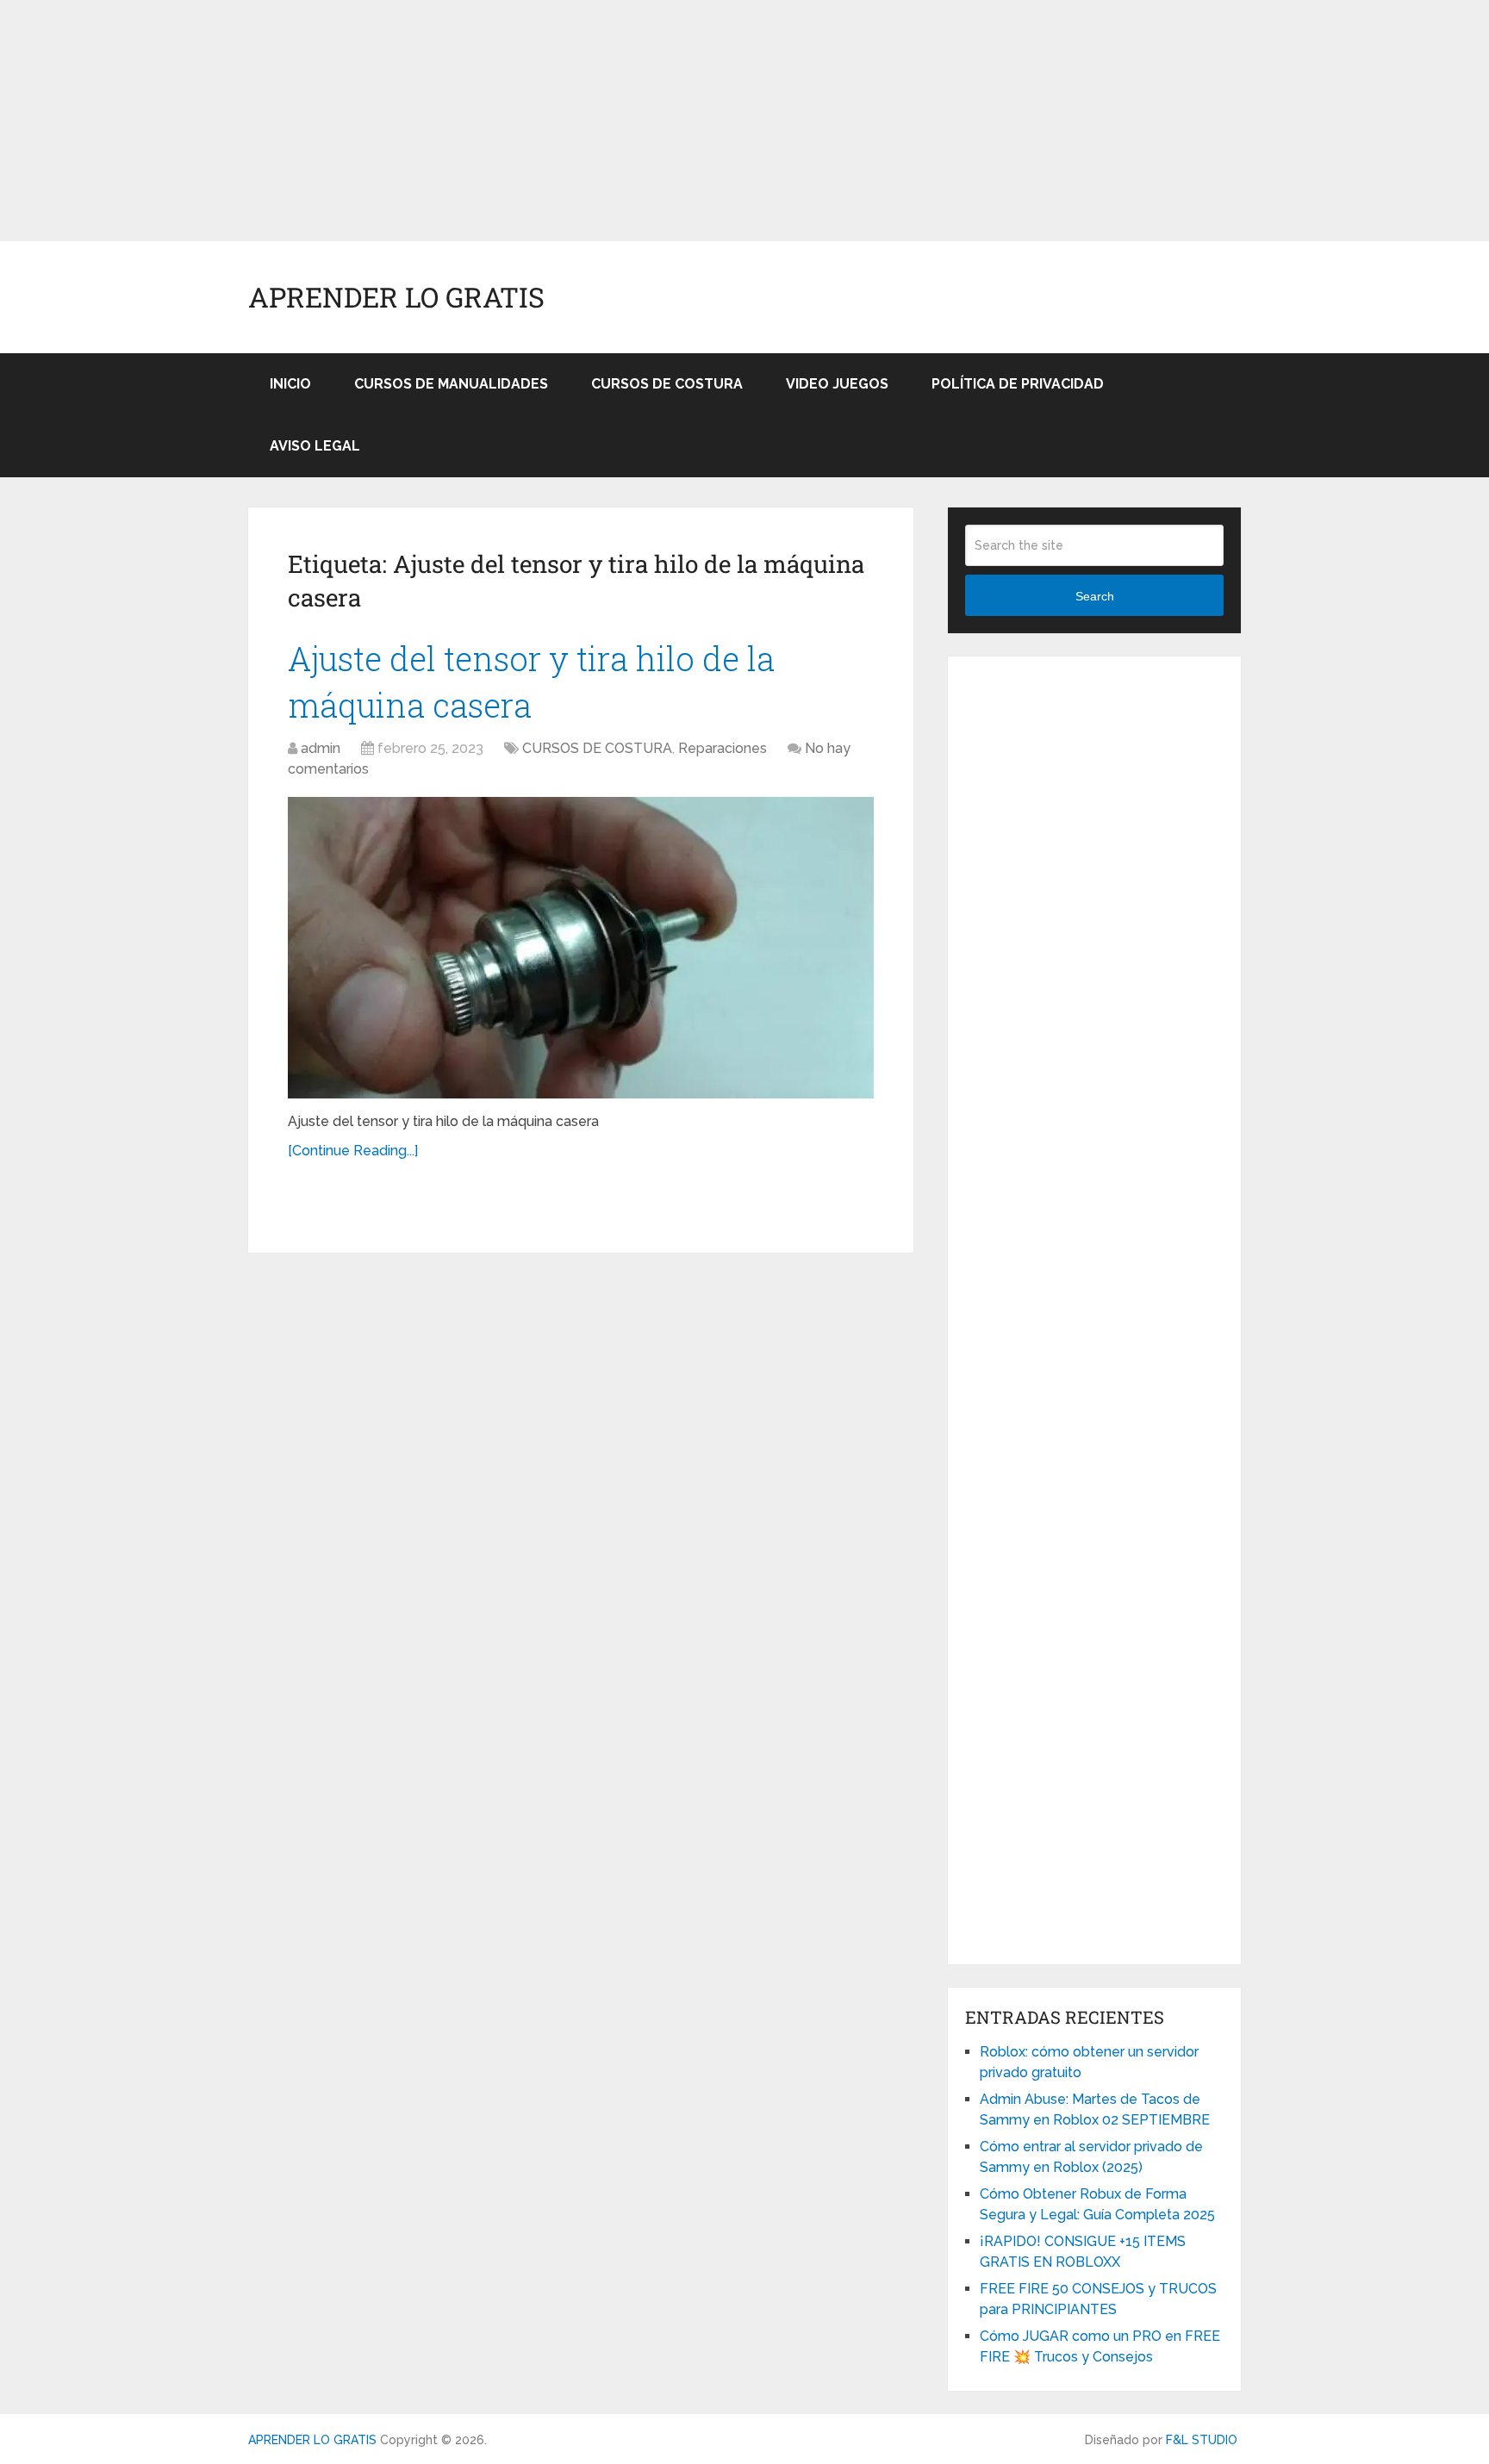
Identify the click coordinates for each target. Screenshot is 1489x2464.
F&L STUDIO (1202, 2440)
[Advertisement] (517, 121)
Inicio (290, 384)
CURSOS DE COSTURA (667, 384)
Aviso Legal (315, 446)
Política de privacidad (1018, 384)
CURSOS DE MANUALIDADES (451, 384)
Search (1095, 596)
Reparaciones (723, 748)
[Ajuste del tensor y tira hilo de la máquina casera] (581, 948)
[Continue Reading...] (353, 1151)
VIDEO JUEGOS (837, 384)
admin (321, 748)
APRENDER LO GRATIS (396, 297)
